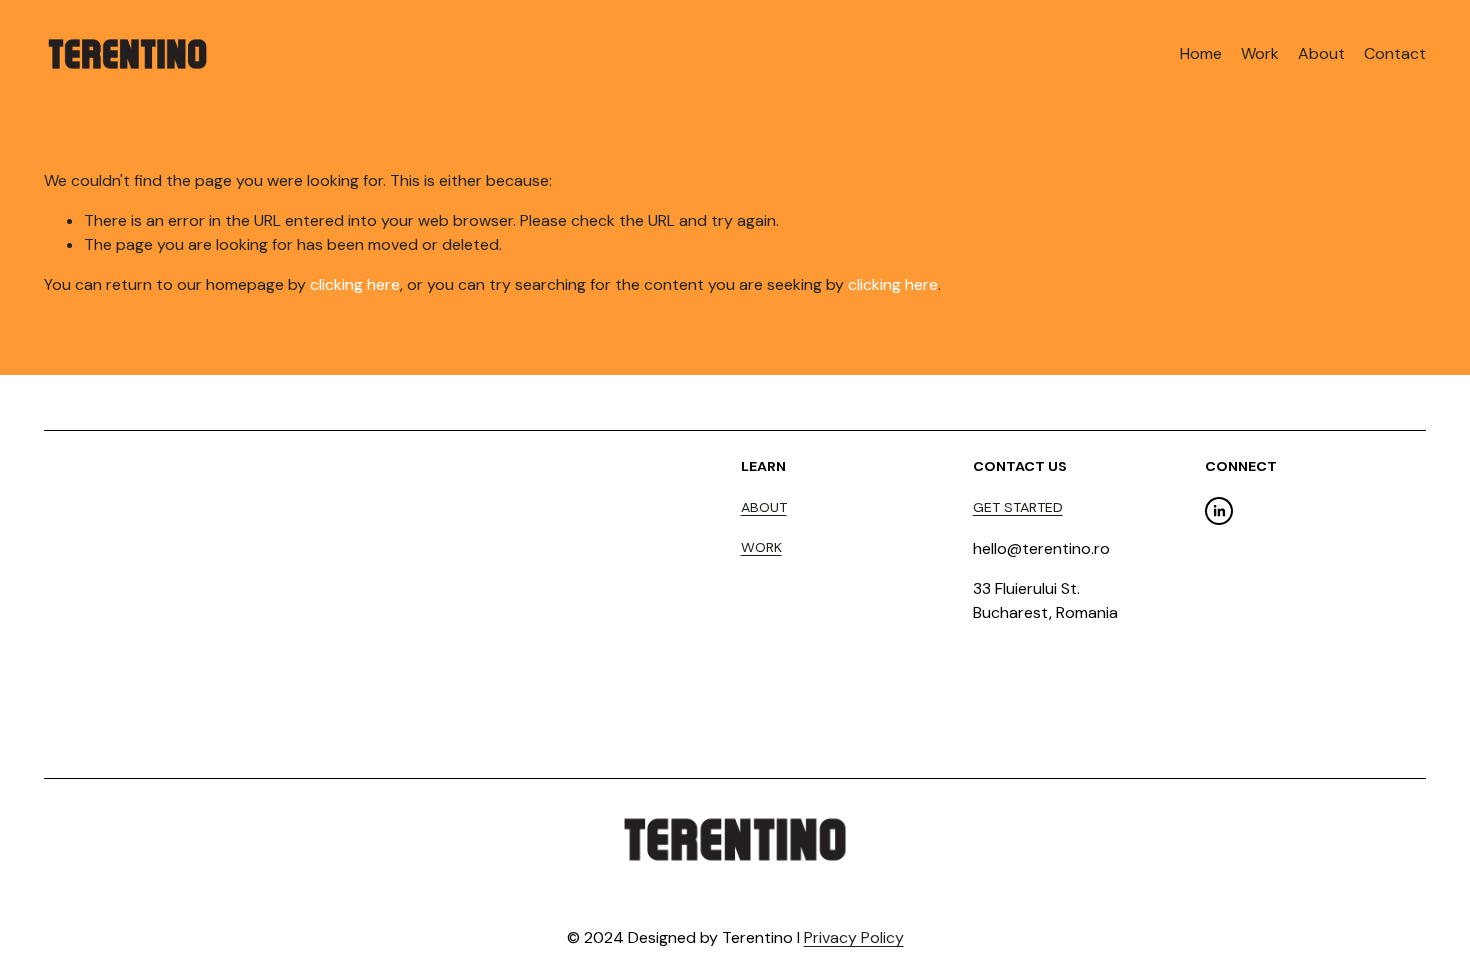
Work (1260, 53)
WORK (761, 547)
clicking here (355, 284)
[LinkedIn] (1219, 511)
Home (1201, 53)
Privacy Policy (854, 937)
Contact (1395, 53)
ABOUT (764, 507)
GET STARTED (1018, 507)
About (1321, 53)
